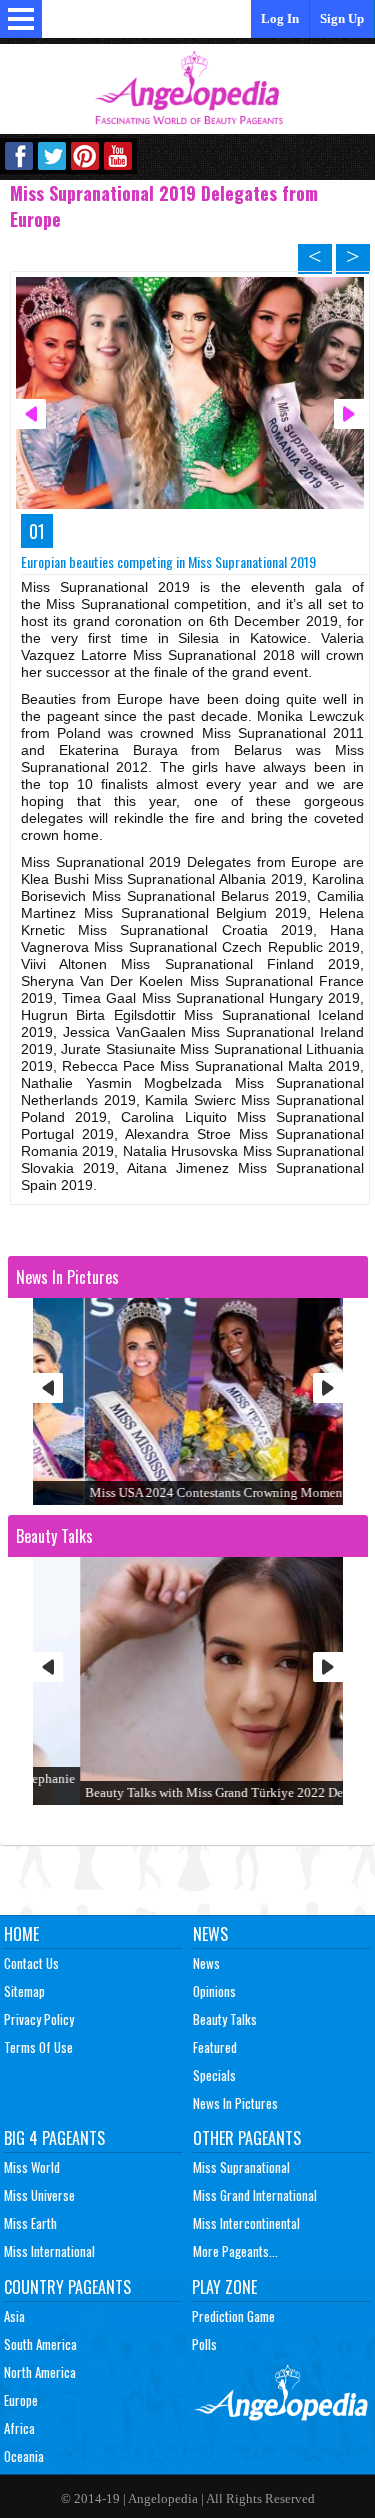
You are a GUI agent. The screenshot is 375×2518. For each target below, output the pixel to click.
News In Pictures (235, 2103)
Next (328, 1388)
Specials (214, 2075)
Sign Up (342, 18)
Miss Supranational (241, 2167)
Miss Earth (30, 2223)
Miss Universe (39, 2195)
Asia (14, 2316)
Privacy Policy (39, 2019)
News (210, 1934)
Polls (204, 2344)
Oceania (24, 2456)
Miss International (49, 2251)
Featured (215, 2047)
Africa (19, 2428)
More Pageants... (235, 2251)
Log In (280, 18)
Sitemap (24, 1991)
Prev (48, 1388)
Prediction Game (233, 2316)
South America (40, 2344)
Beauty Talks (225, 2019)
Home (21, 1934)
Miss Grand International (255, 2195)
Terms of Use (38, 2047)
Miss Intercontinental (246, 2223)
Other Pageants (247, 2138)
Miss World (32, 2167)
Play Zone (224, 2287)
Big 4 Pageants (54, 2138)
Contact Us (31, 1963)
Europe (21, 2400)
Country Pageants (67, 2287)
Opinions (214, 1991)
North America (40, 2372)
